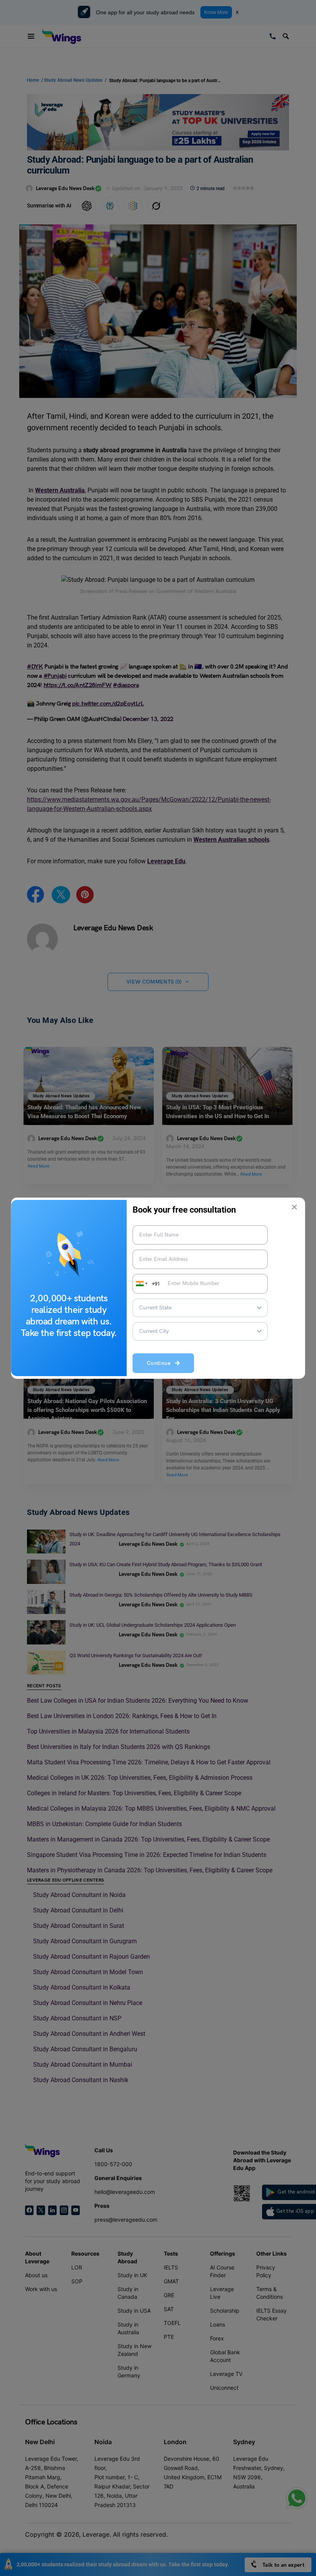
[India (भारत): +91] (141, 1284)
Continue (161, 1363)
